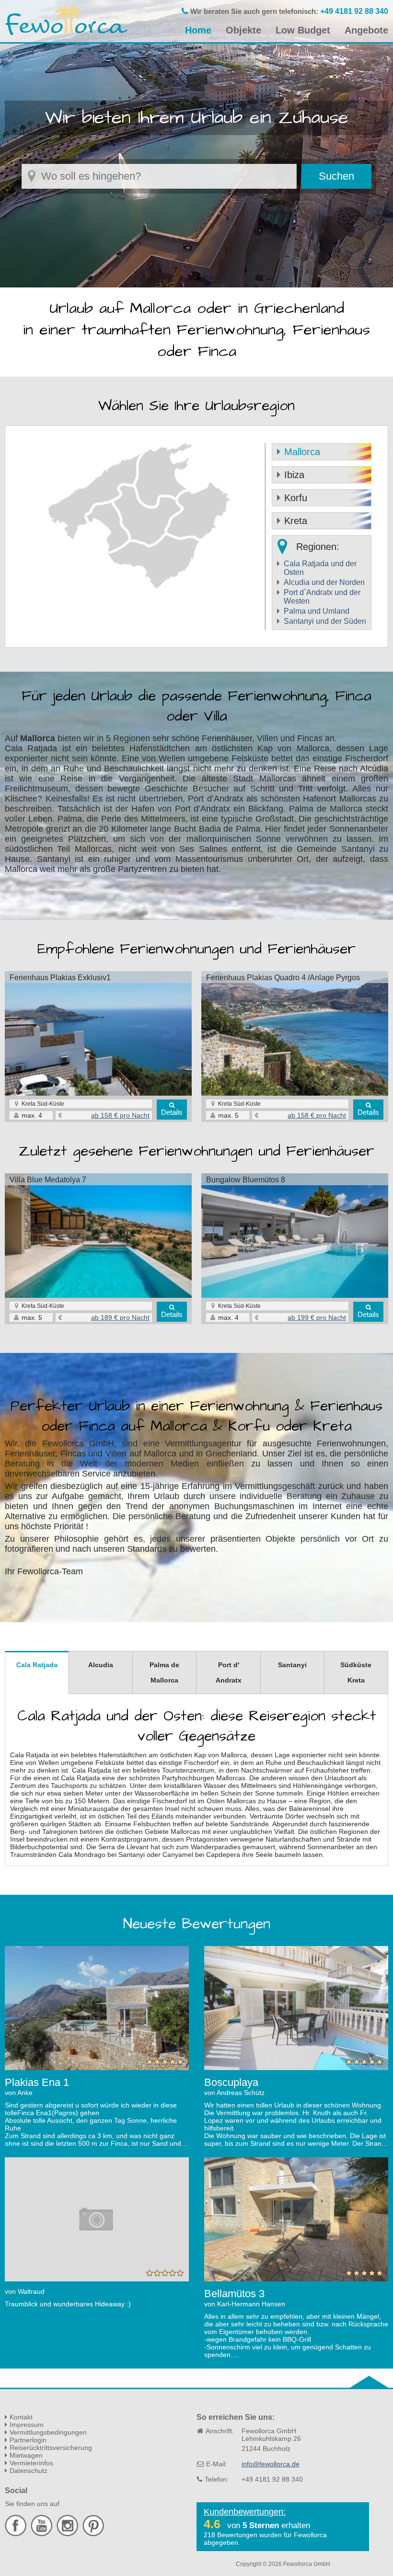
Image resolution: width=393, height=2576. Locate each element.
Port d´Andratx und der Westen (322, 597)
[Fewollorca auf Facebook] (17, 2534)
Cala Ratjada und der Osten (320, 568)
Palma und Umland (317, 611)
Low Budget (303, 30)
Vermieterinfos (31, 2463)
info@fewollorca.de (271, 2464)
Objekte (243, 30)
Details (172, 1112)
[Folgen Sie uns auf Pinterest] (93, 2534)
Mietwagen (26, 2455)
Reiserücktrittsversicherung (51, 2448)
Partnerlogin (28, 2440)
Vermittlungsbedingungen (48, 2432)
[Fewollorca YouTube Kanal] (43, 2534)
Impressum (27, 2425)
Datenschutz (29, 2471)
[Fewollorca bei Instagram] (69, 2534)
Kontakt (21, 2417)
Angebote (366, 30)
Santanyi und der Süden (325, 621)
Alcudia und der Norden (324, 582)
